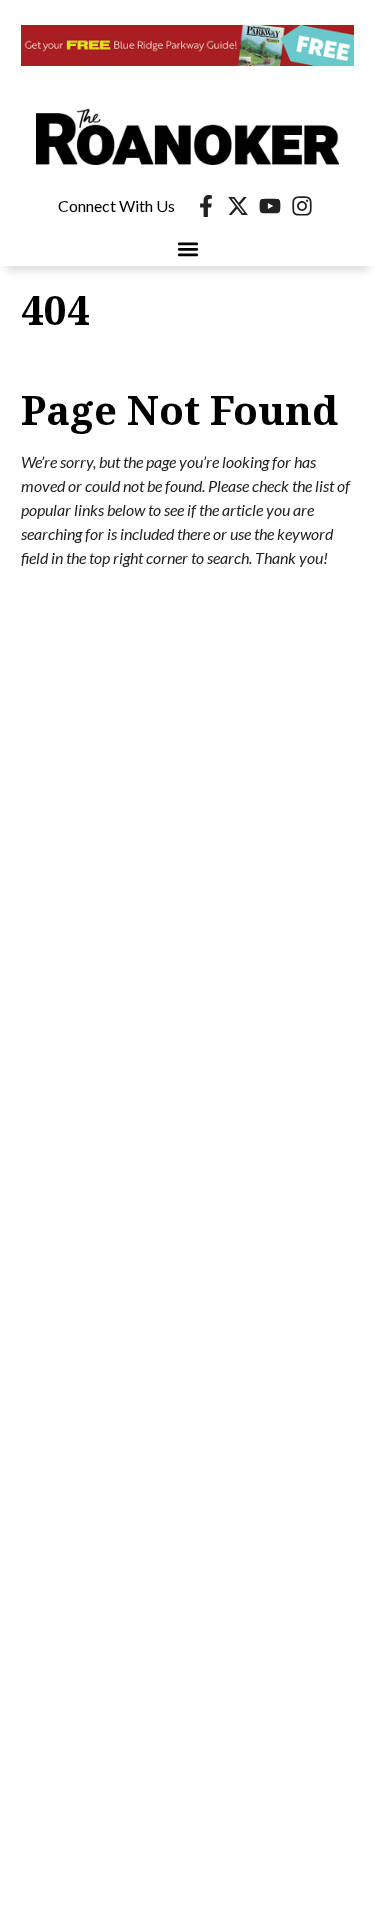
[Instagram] (302, 206)
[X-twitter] (238, 206)
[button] (187, 249)
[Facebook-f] (206, 206)
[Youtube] (270, 206)
